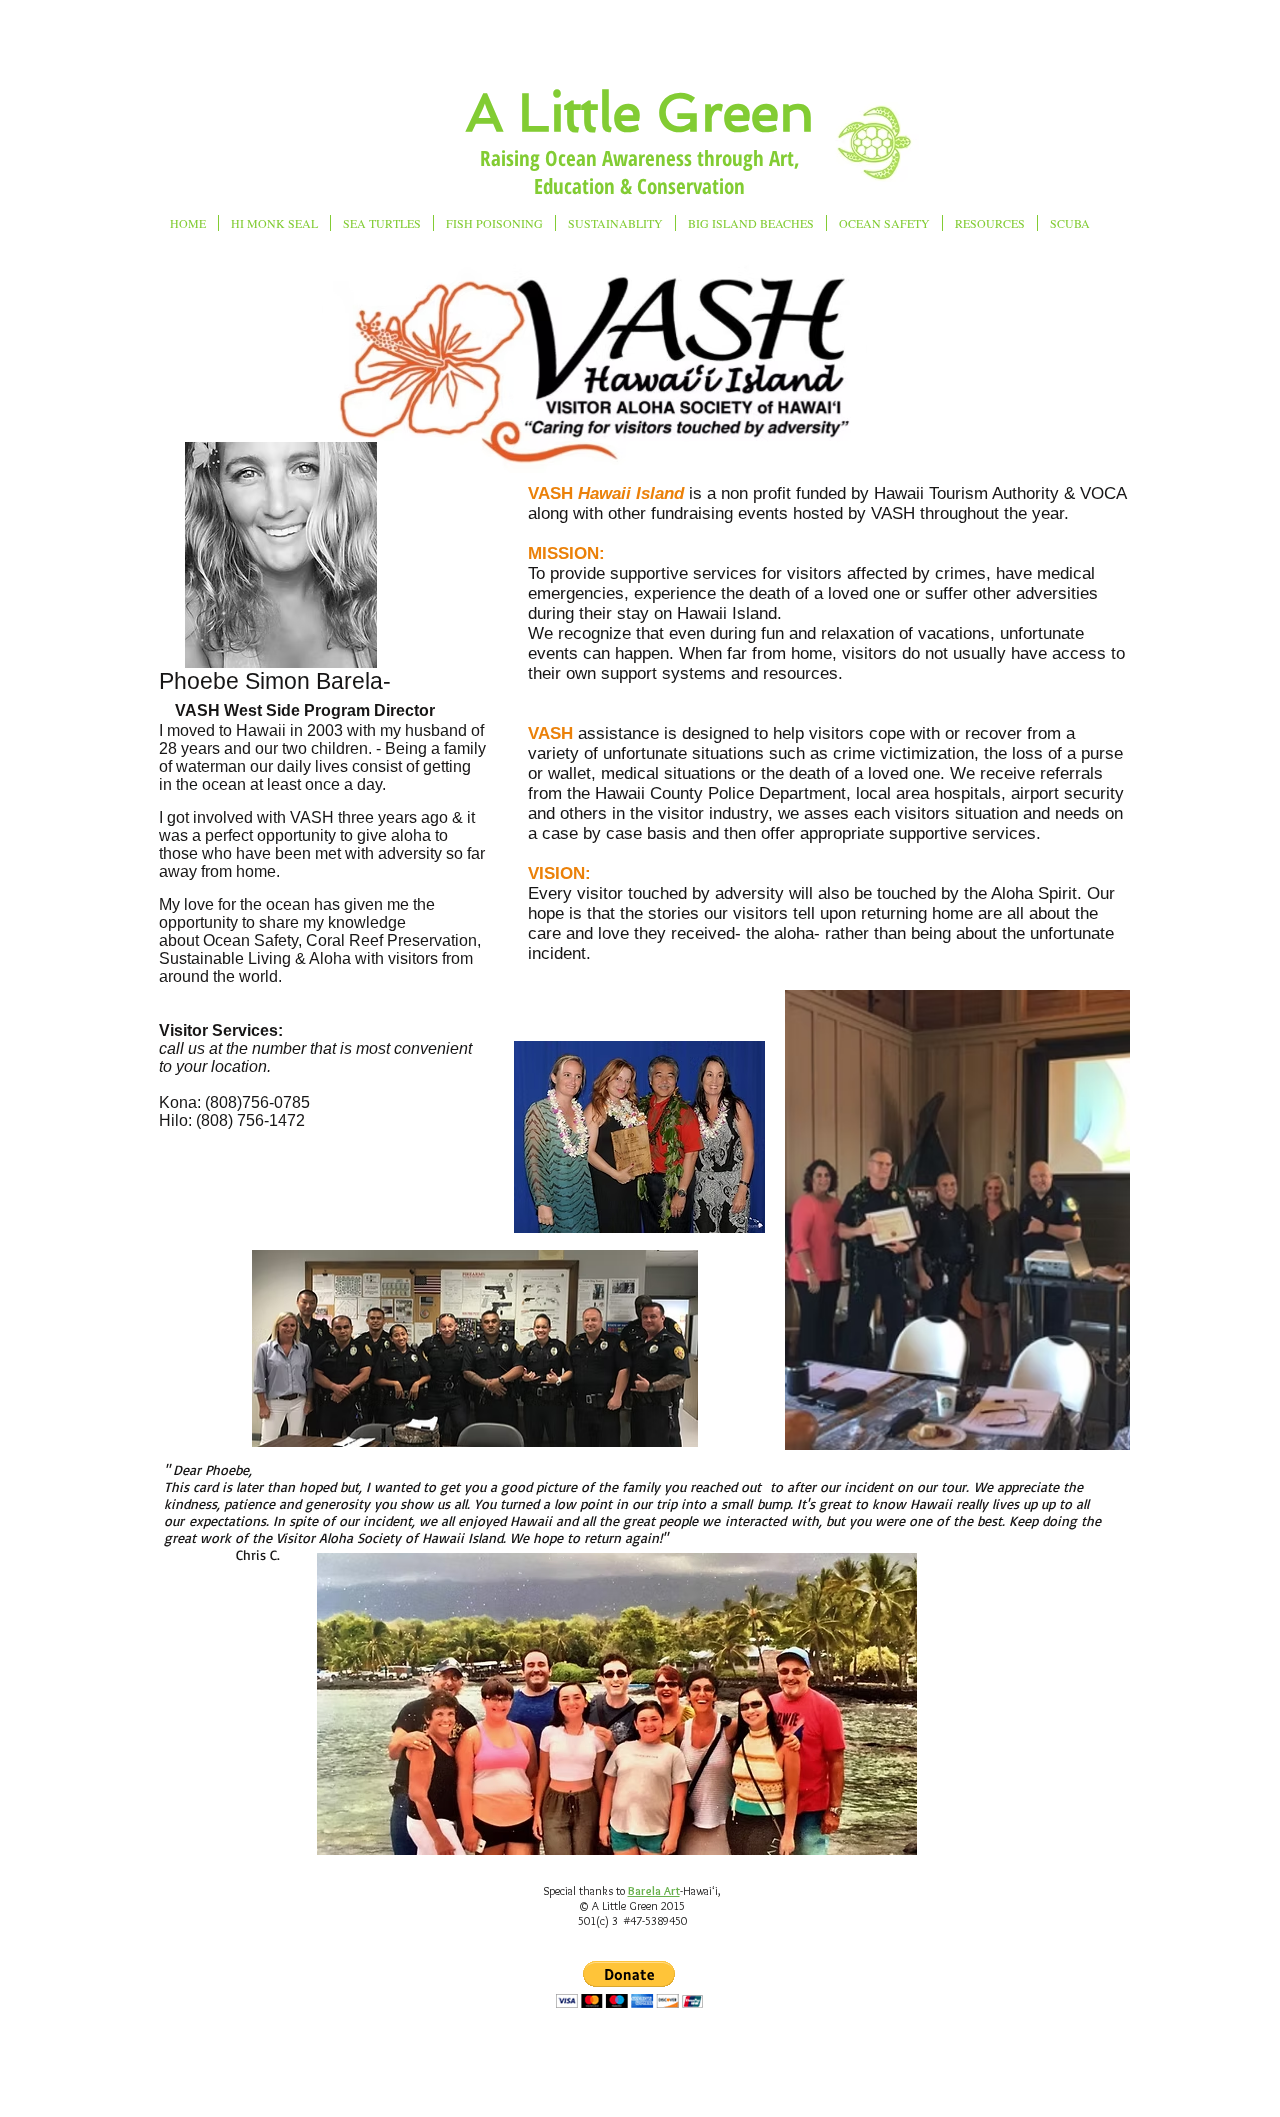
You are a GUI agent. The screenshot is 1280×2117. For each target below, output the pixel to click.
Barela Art (654, 1890)
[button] (629, 1984)
